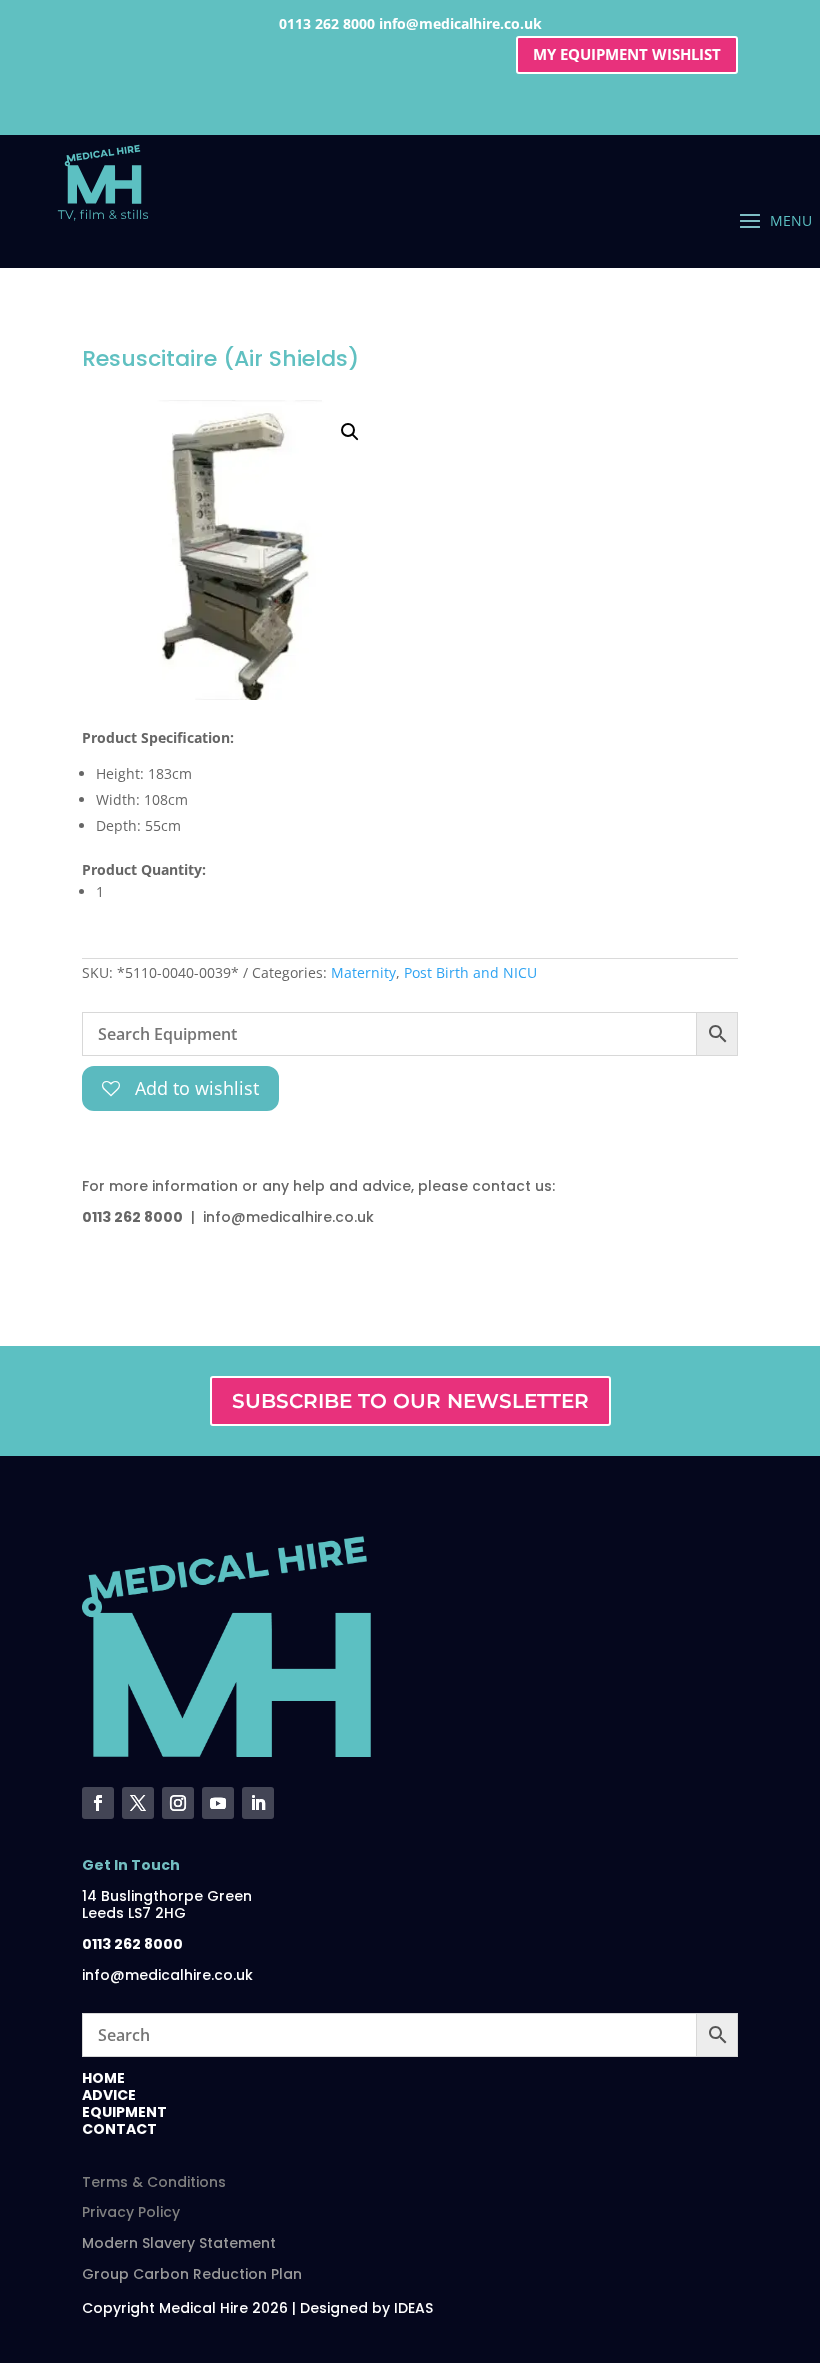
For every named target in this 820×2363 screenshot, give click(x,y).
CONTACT (119, 2129)
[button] (350, 432)
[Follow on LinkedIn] (258, 1803)
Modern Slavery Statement (179, 2243)
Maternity (363, 972)
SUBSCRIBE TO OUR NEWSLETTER (410, 1401)
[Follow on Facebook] (98, 1803)
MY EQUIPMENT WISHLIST (627, 54)
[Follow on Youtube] (218, 1803)
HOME (103, 2078)
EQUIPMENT (124, 2112)
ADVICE (109, 2095)
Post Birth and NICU (470, 972)
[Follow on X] (138, 1803)
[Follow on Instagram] (178, 1803)
